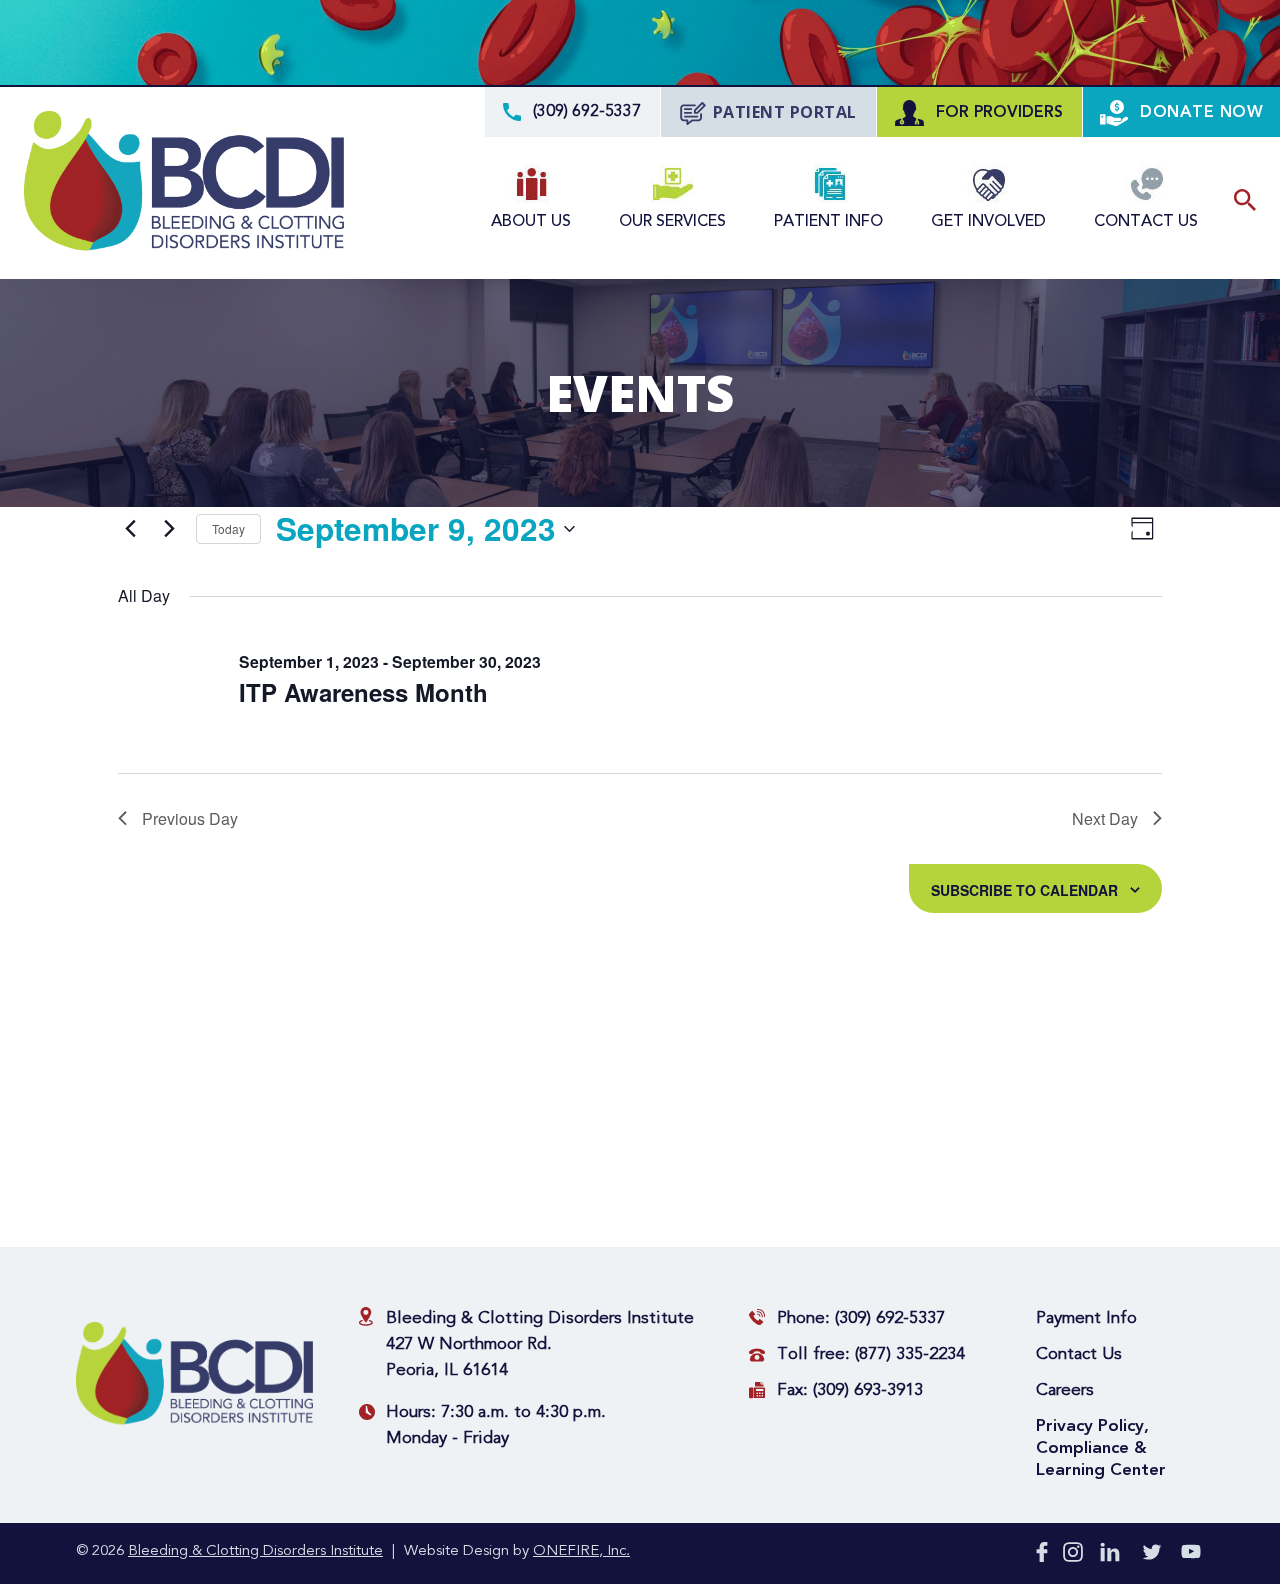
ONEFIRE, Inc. (581, 1551)
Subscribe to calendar (1024, 890)
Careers (1065, 1390)
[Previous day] (130, 529)
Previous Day (190, 818)
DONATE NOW (1199, 112)
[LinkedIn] (1110, 1556)
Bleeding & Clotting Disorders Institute (255, 1551)
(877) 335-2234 (910, 1354)
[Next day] (169, 529)
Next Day (1105, 818)
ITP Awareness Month (363, 692)
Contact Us (1079, 1354)
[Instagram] (1073, 1556)
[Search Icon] (1245, 200)
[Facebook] (1042, 1556)
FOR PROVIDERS (997, 112)
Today (228, 528)
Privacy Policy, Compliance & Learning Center (1101, 1447)
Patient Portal (785, 112)
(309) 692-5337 (890, 1318)
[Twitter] (1152, 1556)
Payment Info (1086, 1318)
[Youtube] (1191, 1555)
